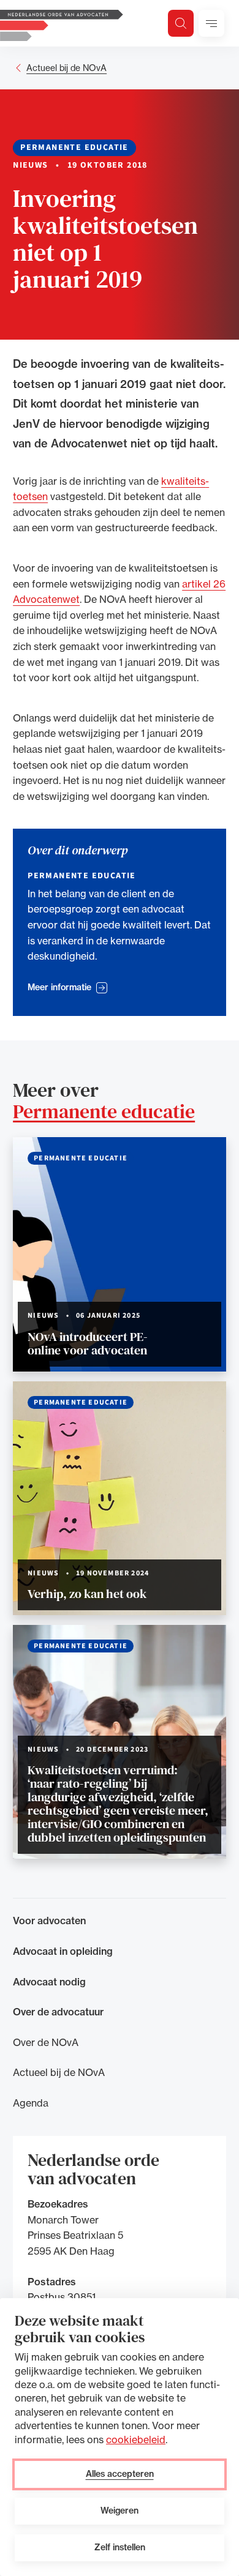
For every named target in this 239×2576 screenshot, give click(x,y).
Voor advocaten (49, 1921)
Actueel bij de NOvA (66, 68)
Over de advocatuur (58, 2012)
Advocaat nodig (49, 1982)
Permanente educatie (104, 1111)
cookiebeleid (136, 2440)
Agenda (31, 2103)
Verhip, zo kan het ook (87, 1594)
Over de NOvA (46, 2042)
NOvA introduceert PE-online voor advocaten (88, 1343)
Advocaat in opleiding (63, 1951)
